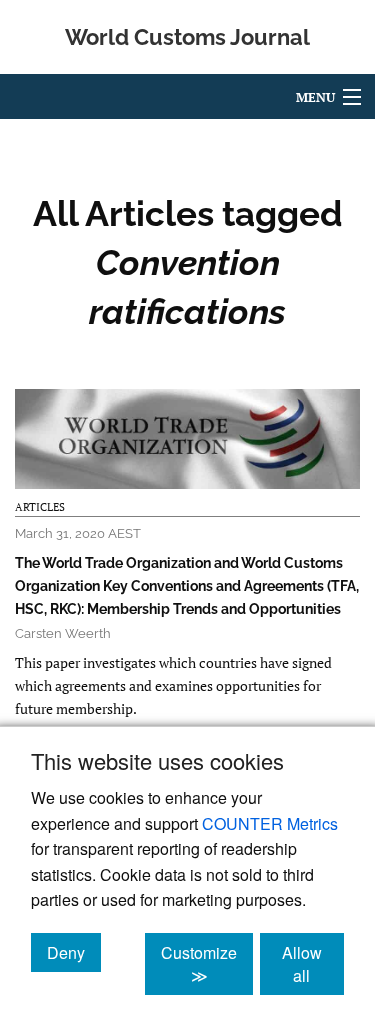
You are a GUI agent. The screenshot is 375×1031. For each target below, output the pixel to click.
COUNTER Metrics (270, 823)
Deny (74, 952)
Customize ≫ (207, 964)
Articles (40, 507)
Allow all (313, 964)
